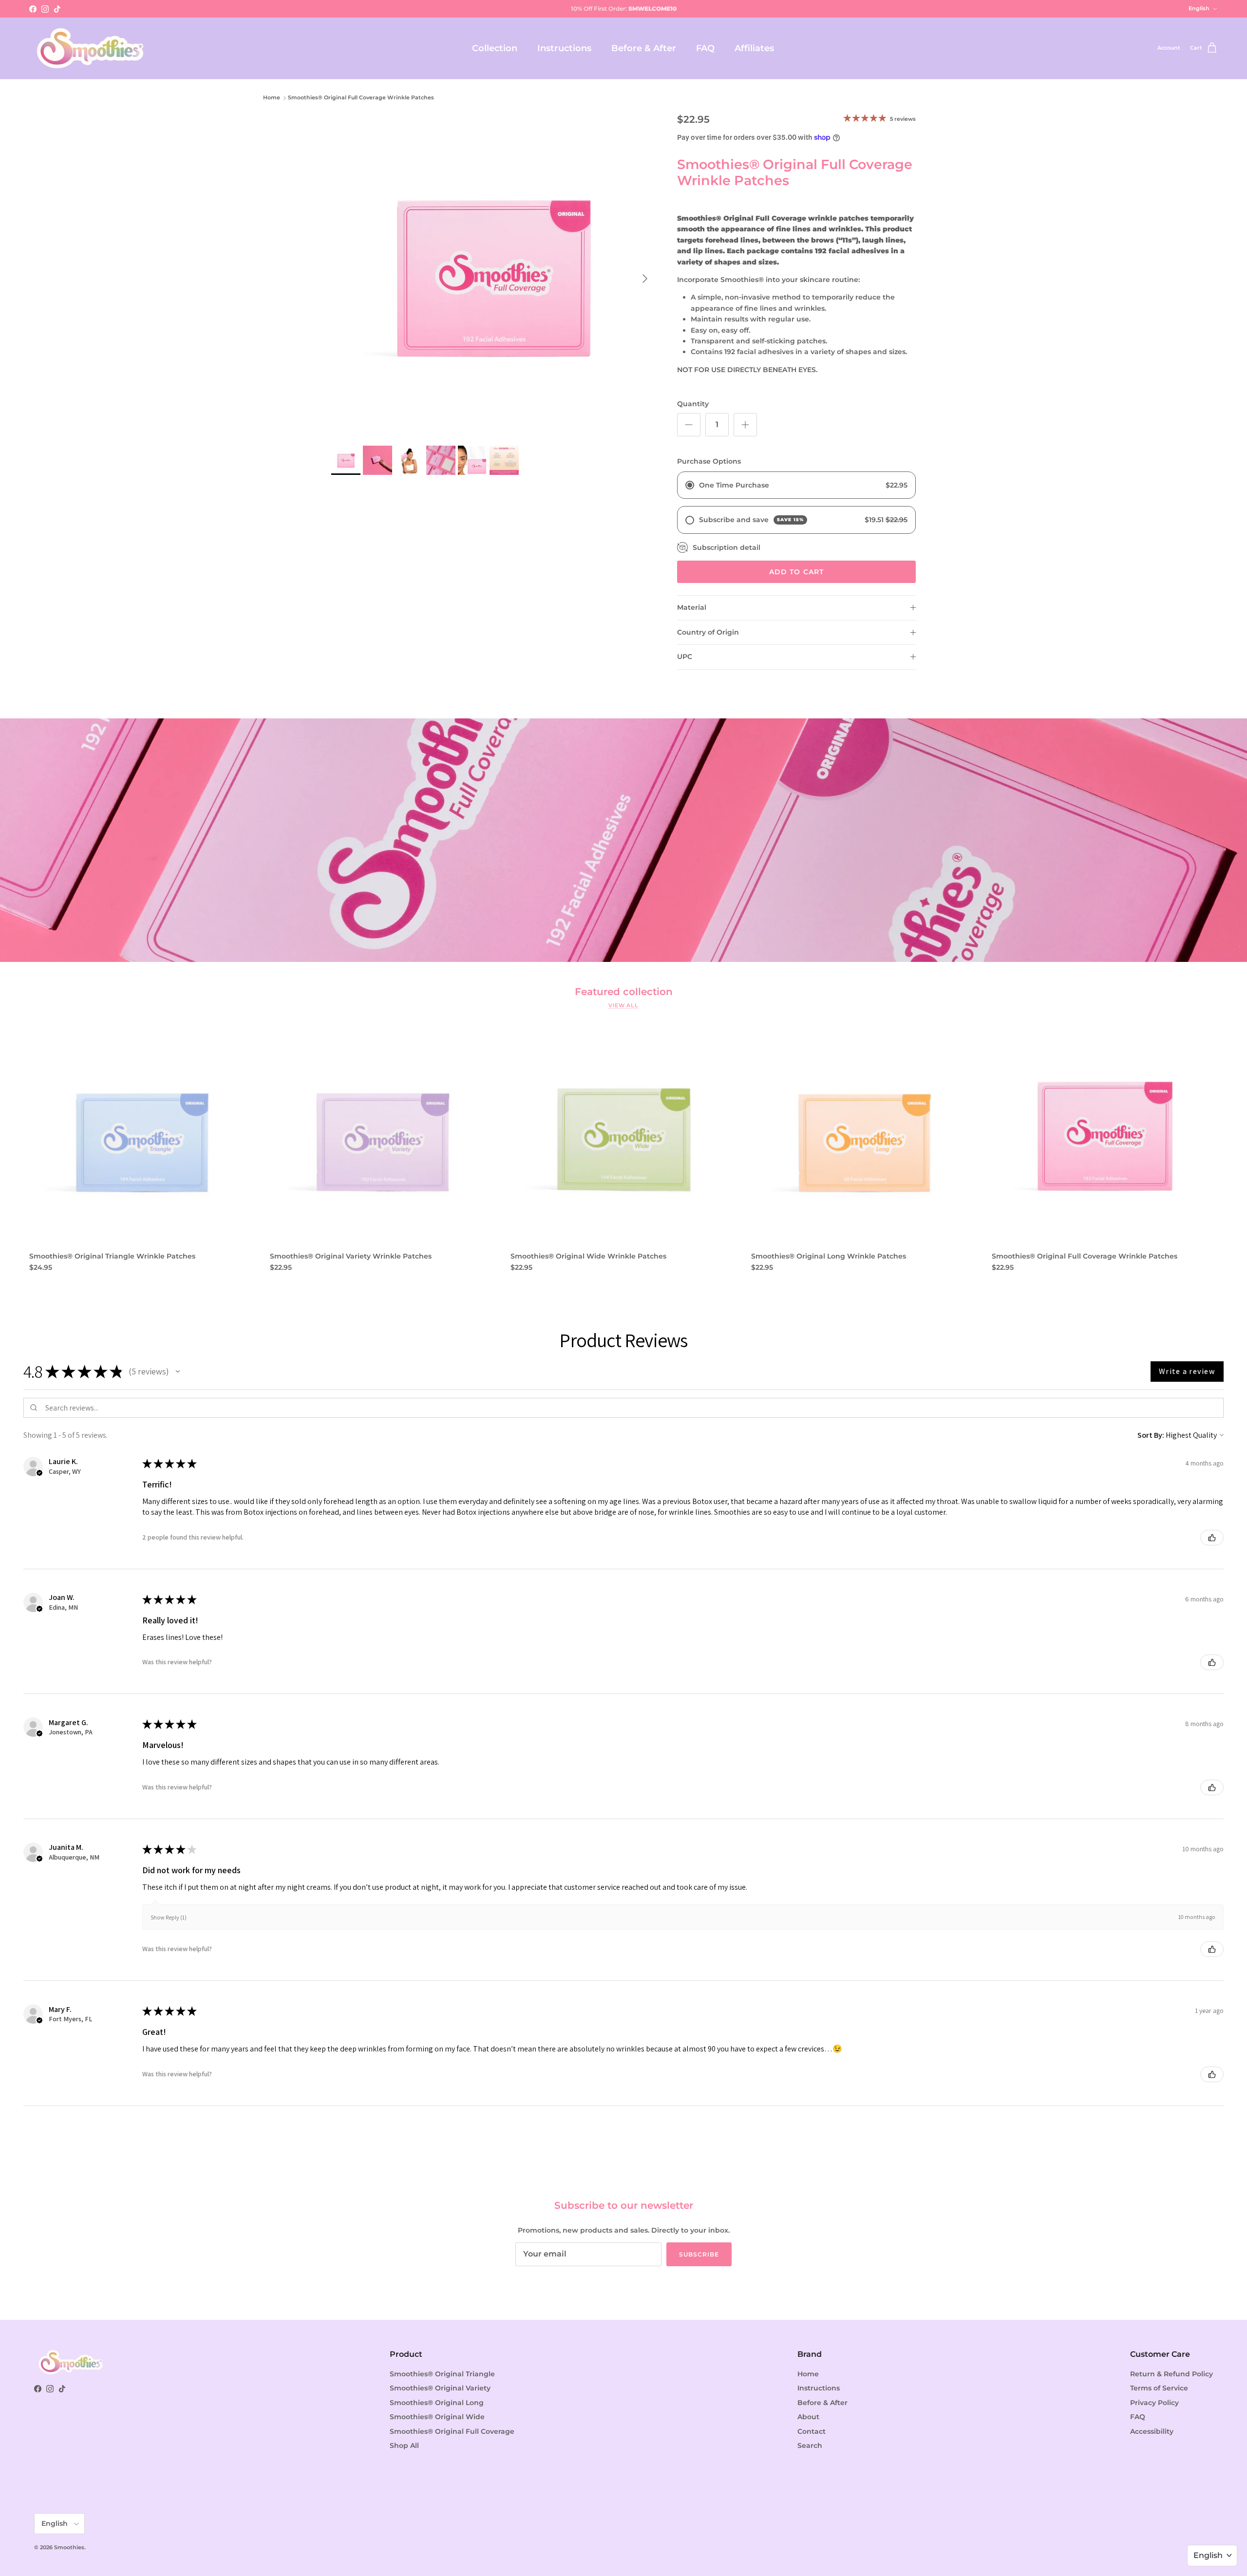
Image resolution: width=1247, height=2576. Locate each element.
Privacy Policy (1154, 2403)
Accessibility (1152, 2431)
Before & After (644, 48)
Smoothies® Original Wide (437, 2417)
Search (810, 2445)
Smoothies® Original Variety (440, 2388)
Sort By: (1151, 1435)
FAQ (705, 48)
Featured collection (624, 992)
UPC (685, 657)
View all (623, 1006)
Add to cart (796, 572)
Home (272, 98)
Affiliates (754, 48)
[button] (178, 1372)
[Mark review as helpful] (1212, 1538)
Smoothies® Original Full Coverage (452, 2431)
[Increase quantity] (745, 425)
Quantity (693, 404)
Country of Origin (708, 632)
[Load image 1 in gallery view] (493, 274)
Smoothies (69, 2547)
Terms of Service (1159, 2388)
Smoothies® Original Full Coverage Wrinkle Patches (361, 98)
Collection (495, 48)
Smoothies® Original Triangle (442, 2374)
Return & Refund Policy (1171, 2374)
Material (692, 607)
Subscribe (699, 2254)
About (808, 2417)
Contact (812, 2431)
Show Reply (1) (169, 1917)
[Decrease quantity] (689, 425)
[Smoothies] (90, 48)
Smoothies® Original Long (437, 2403)
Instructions (564, 48)
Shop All (404, 2445)
